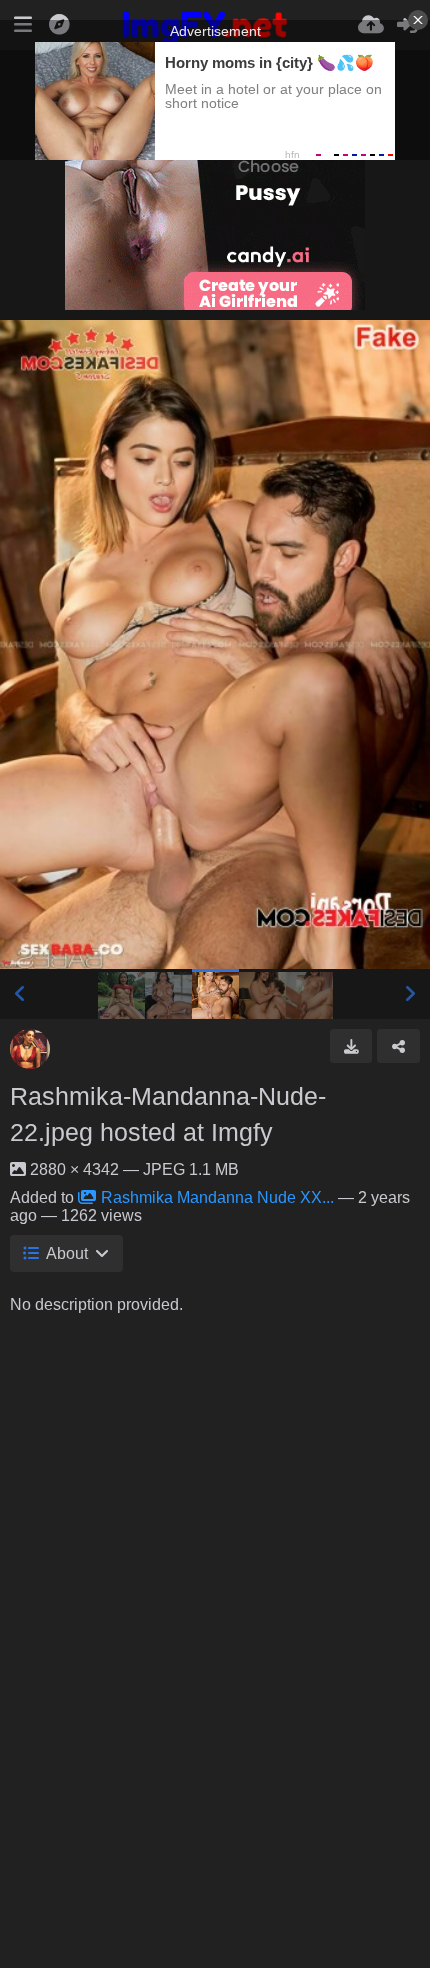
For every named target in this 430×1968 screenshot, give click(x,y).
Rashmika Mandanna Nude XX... (217, 1197)
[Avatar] (30, 1049)
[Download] (351, 1046)
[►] (410, 994)
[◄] (20, 994)
